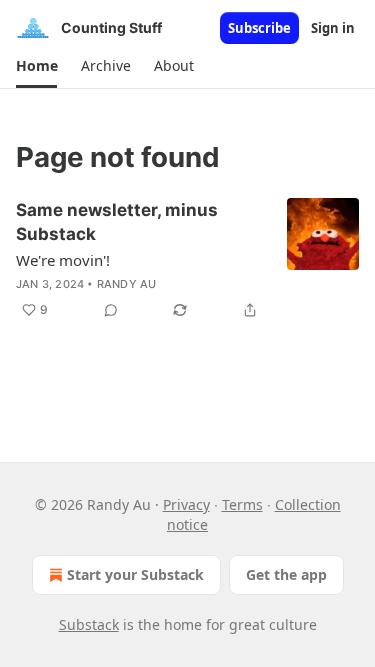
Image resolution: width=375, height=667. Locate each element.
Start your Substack (135, 574)
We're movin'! (63, 260)
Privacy (186, 504)
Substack (89, 624)
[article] (187, 260)
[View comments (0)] (111, 310)
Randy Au (127, 284)
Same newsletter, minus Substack (117, 222)
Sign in (333, 28)
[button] (36, 66)
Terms (242, 504)
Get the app (286, 574)
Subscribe (259, 28)
